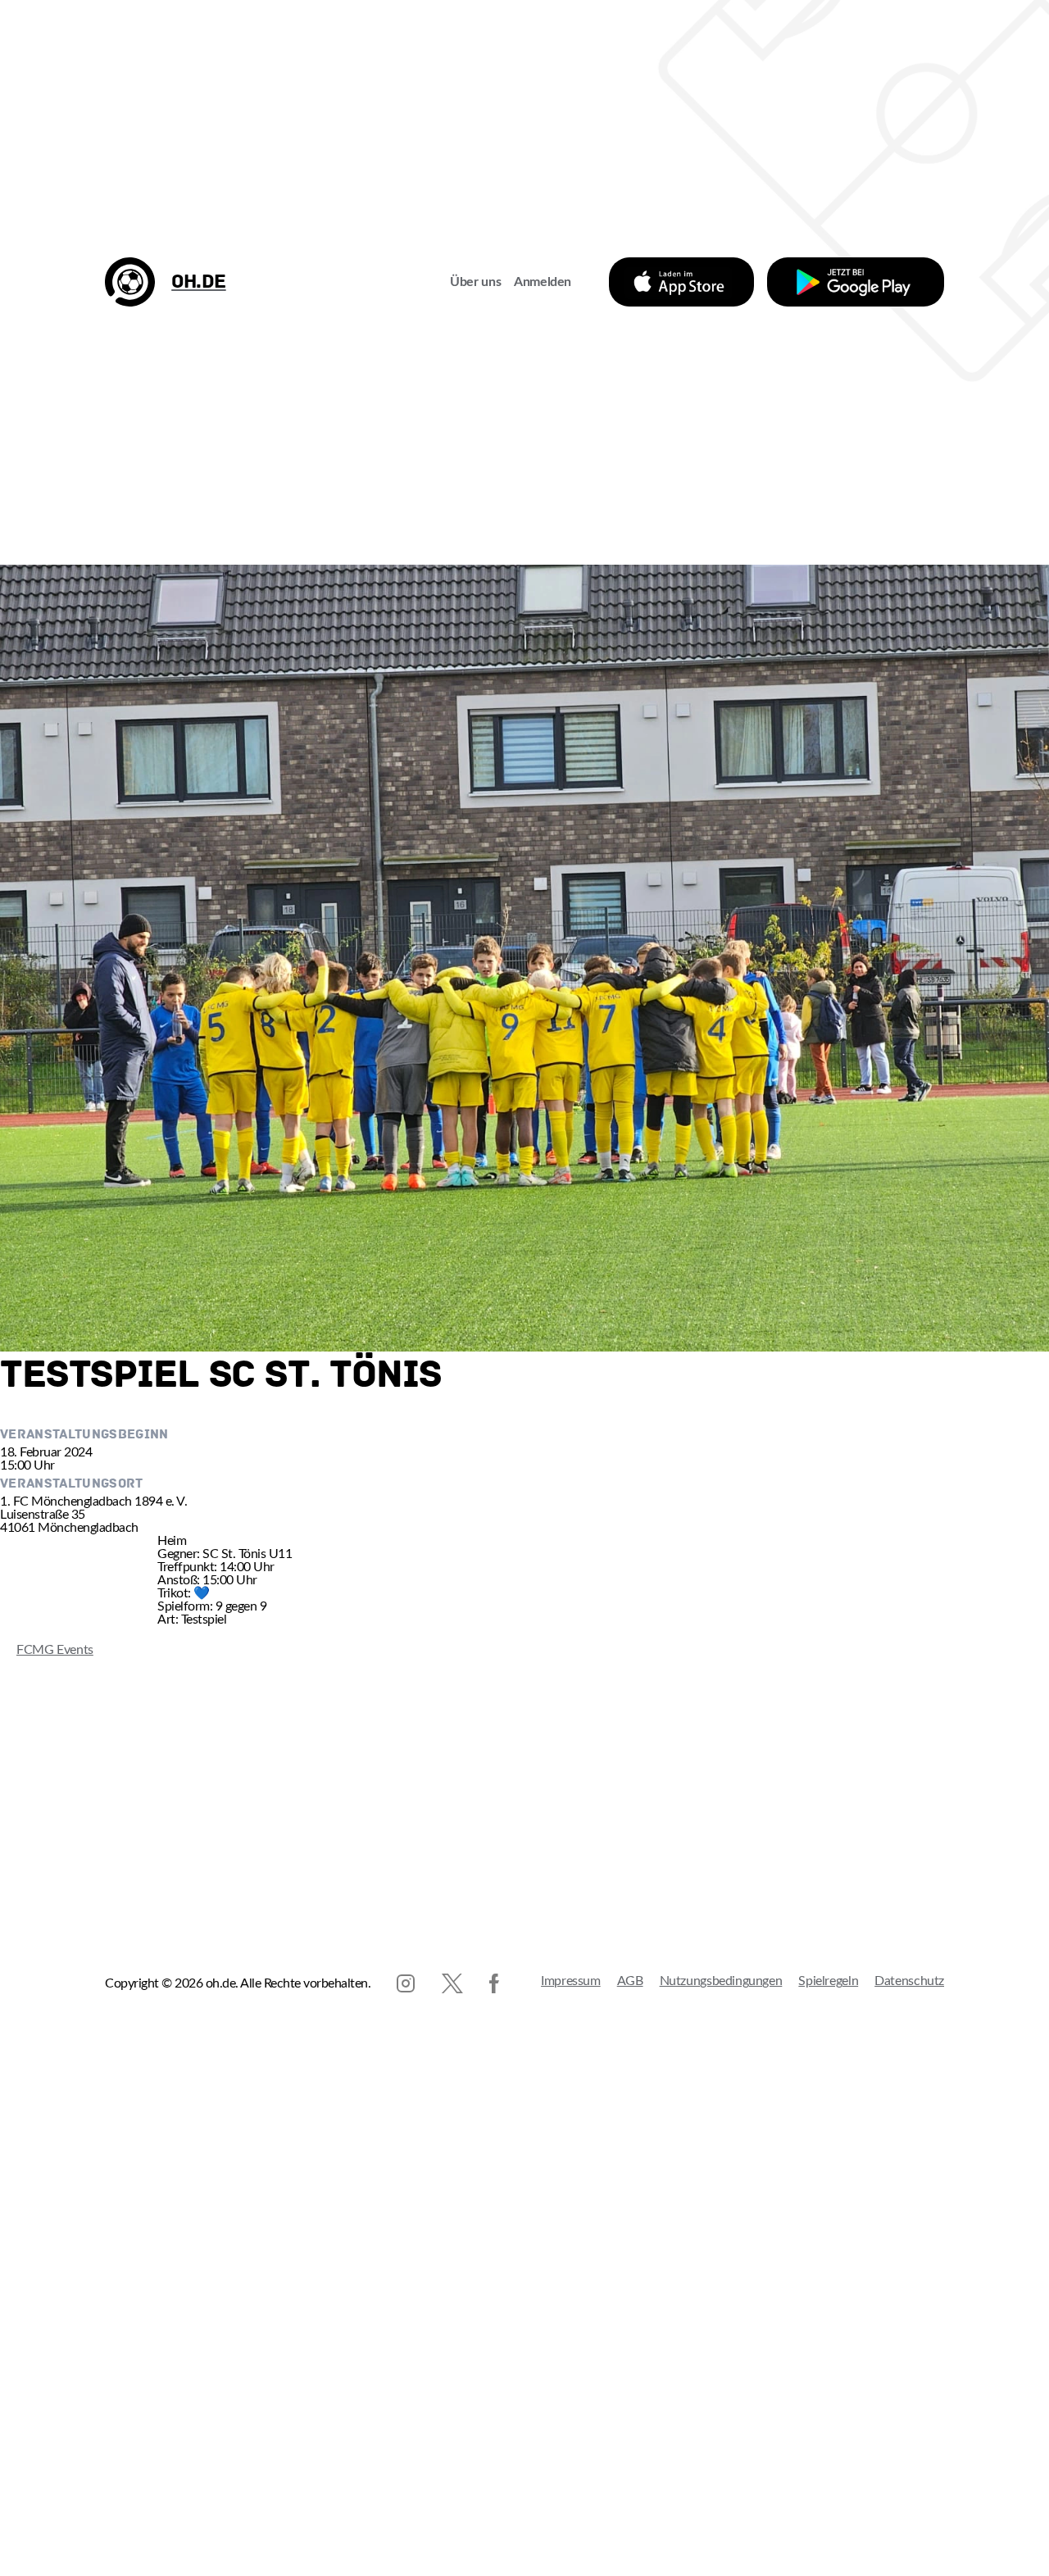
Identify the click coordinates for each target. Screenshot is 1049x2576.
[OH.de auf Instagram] (406, 1983)
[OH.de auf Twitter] (452, 1983)
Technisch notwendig (29, 2478)
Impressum (571, 1981)
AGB (630, 1981)
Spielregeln (828, 1981)
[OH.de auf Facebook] (494, 1983)
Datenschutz (909, 1981)
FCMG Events (47, 1650)
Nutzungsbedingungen (721, 1981)
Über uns (475, 282)
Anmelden (543, 282)
